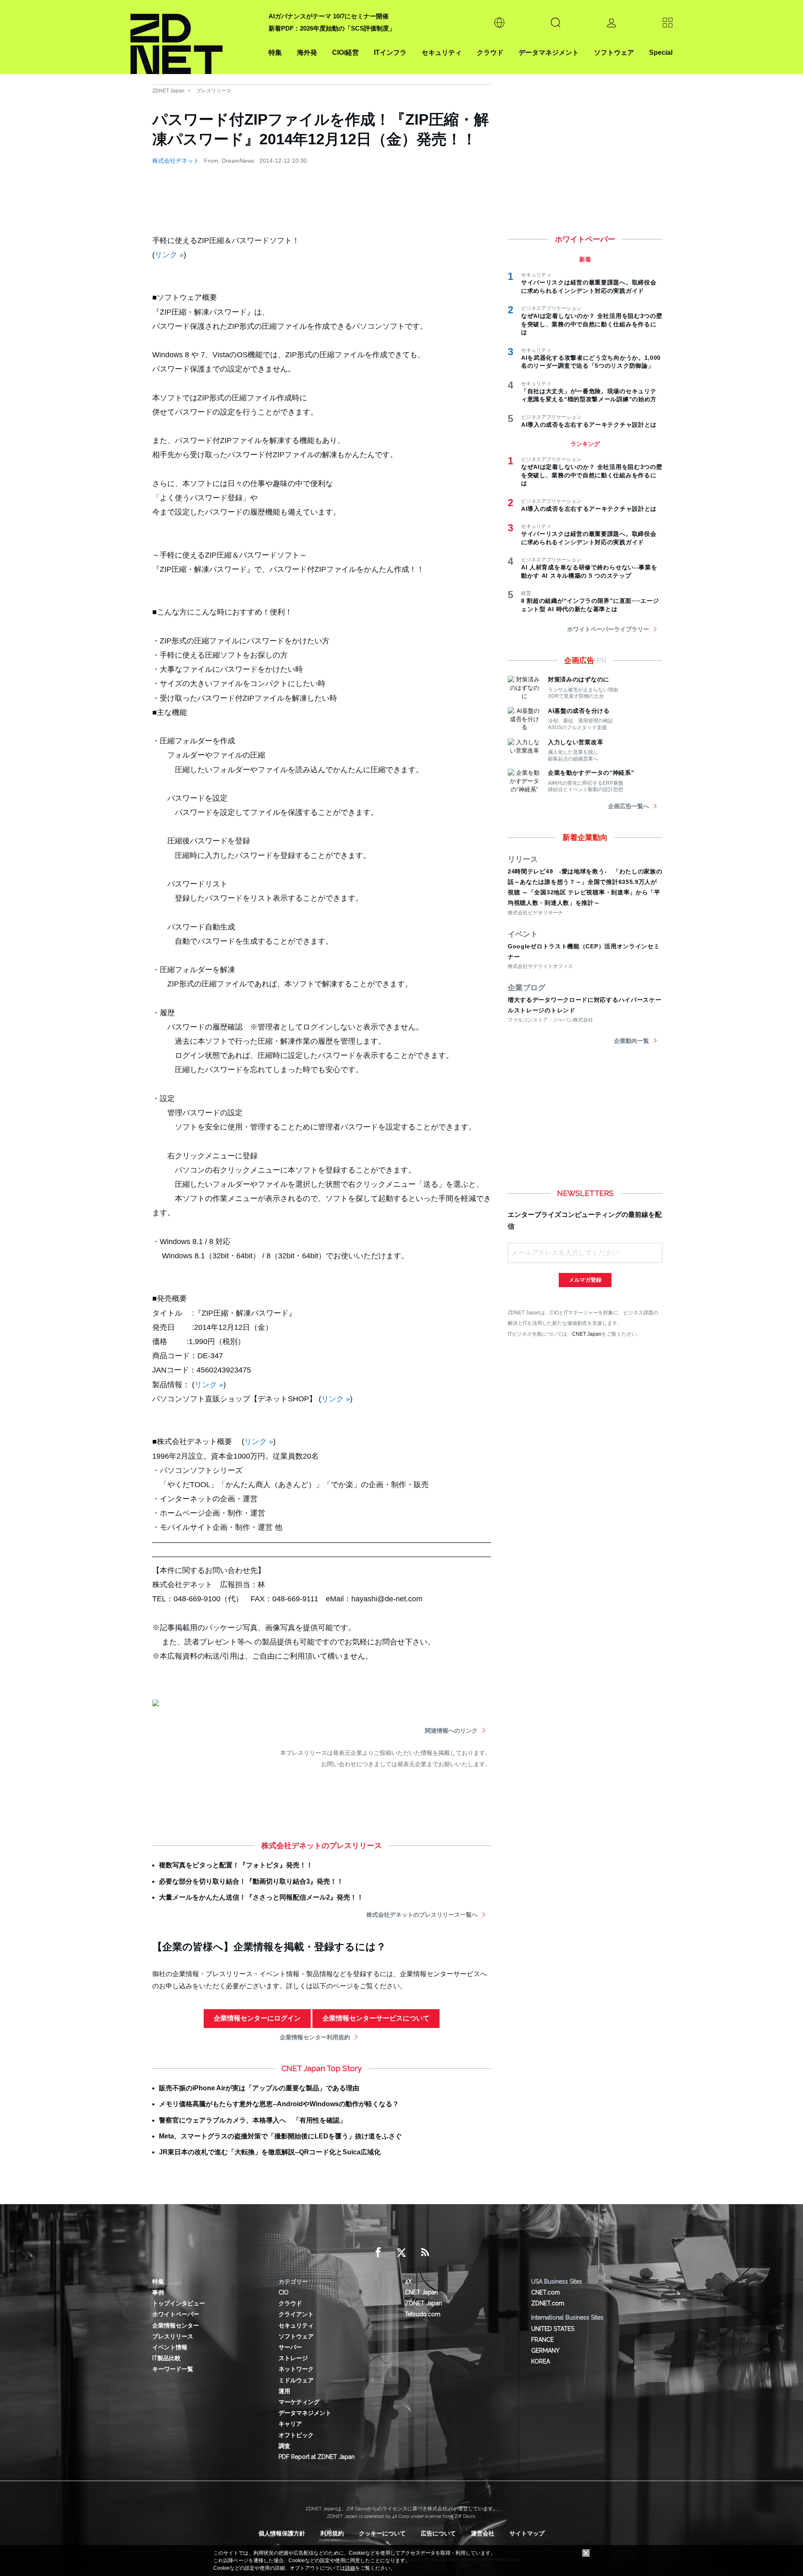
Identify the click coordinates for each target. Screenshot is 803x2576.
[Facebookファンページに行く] (378, 2253)
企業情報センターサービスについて (376, 2018)
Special (661, 52)
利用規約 (332, 2533)
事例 (158, 2292)
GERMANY (545, 2351)
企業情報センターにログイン (257, 2018)
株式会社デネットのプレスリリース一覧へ (422, 1915)
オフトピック (296, 2435)
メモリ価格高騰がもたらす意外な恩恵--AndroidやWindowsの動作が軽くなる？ (279, 2104)
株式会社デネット (176, 161)
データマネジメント (549, 52)
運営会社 (483, 2533)
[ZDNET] (194, 37)
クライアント (296, 2314)
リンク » (169, 255)
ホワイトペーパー (176, 2314)
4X (408, 2282)
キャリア (290, 2424)
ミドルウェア (296, 2380)
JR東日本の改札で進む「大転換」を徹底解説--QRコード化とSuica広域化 (270, 2152)
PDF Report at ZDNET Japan (317, 2457)
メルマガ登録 (585, 1280)
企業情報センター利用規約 (315, 2037)
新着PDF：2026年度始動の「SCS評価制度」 (332, 28)
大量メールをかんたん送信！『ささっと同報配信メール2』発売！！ (261, 1897)
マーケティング (299, 2402)
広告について (438, 2533)
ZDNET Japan (168, 91)
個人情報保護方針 (282, 2533)
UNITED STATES (553, 2329)
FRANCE (542, 2340)
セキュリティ (442, 52)
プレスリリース (214, 91)
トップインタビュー (179, 2303)
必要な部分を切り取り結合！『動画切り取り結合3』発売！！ (251, 1881)
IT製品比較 (166, 2358)
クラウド (490, 52)
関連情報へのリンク (451, 1731)
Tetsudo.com (423, 2314)
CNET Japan (587, 1334)
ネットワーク (296, 2369)
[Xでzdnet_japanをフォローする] (401, 2253)
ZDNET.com (548, 2303)
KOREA (541, 2361)
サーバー (290, 2347)
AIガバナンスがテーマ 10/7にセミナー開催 (329, 16)
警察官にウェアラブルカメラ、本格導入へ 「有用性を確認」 (253, 2120)
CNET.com (546, 2292)
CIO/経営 (345, 52)
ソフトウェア (614, 52)
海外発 (307, 52)
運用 (284, 2391)
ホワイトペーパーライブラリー (608, 629)
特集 (275, 52)
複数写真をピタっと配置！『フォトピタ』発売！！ (236, 1865)
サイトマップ (527, 2533)
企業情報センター (176, 2325)
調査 (284, 2446)
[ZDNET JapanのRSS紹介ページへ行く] (425, 2253)
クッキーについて (382, 2533)
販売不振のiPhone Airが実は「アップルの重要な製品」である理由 (259, 2088)
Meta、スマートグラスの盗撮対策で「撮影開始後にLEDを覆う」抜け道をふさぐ (280, 2136)
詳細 (350, 2568)
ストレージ (293, 2358)
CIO (284, 2292)
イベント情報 (170, 2347)
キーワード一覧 (173, 2369)
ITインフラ (390, 52)
